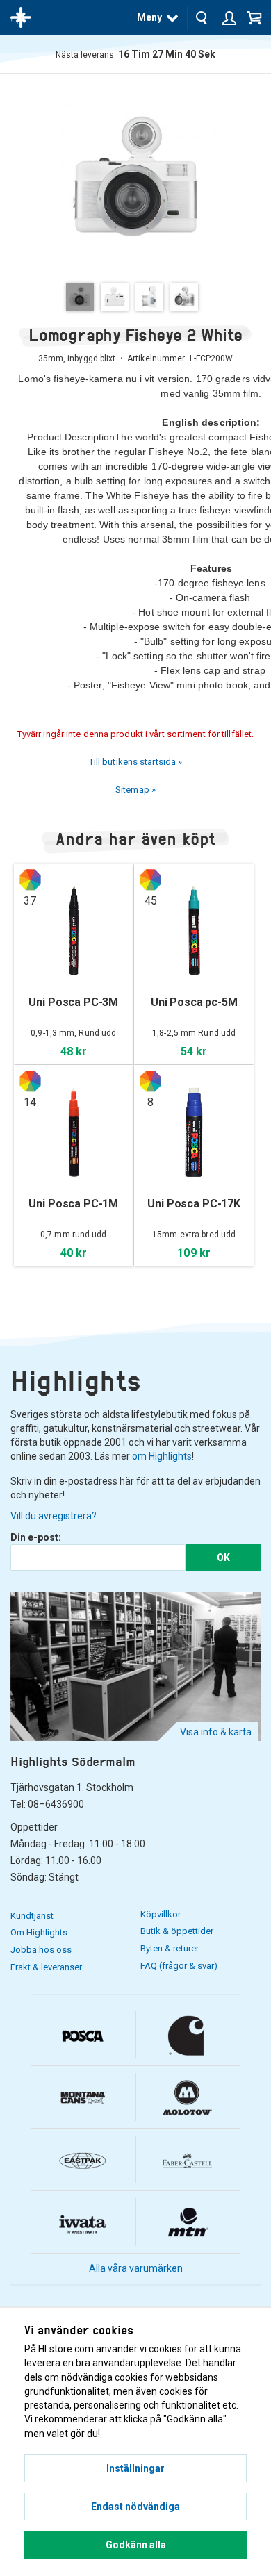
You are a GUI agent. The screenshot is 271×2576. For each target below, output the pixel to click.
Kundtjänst (32, 1916)
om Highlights (162, 1456)
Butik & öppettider (177, 1931)
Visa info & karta (216, 1732)
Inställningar (135, 2468)
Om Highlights (39, 1932)
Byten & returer (170, 1948)
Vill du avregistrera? (54, 1516)
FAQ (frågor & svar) (179, 1966)
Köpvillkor (161, 1914)
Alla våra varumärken (136, 2268)
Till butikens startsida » (136, 762)
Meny (149, 17)
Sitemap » (135, 790)
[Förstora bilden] (135, 177)
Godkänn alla (136, 2545)
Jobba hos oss (41, 1950)
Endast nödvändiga (135, 2507)
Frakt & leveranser (46, 1967)
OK (223, 1558)
